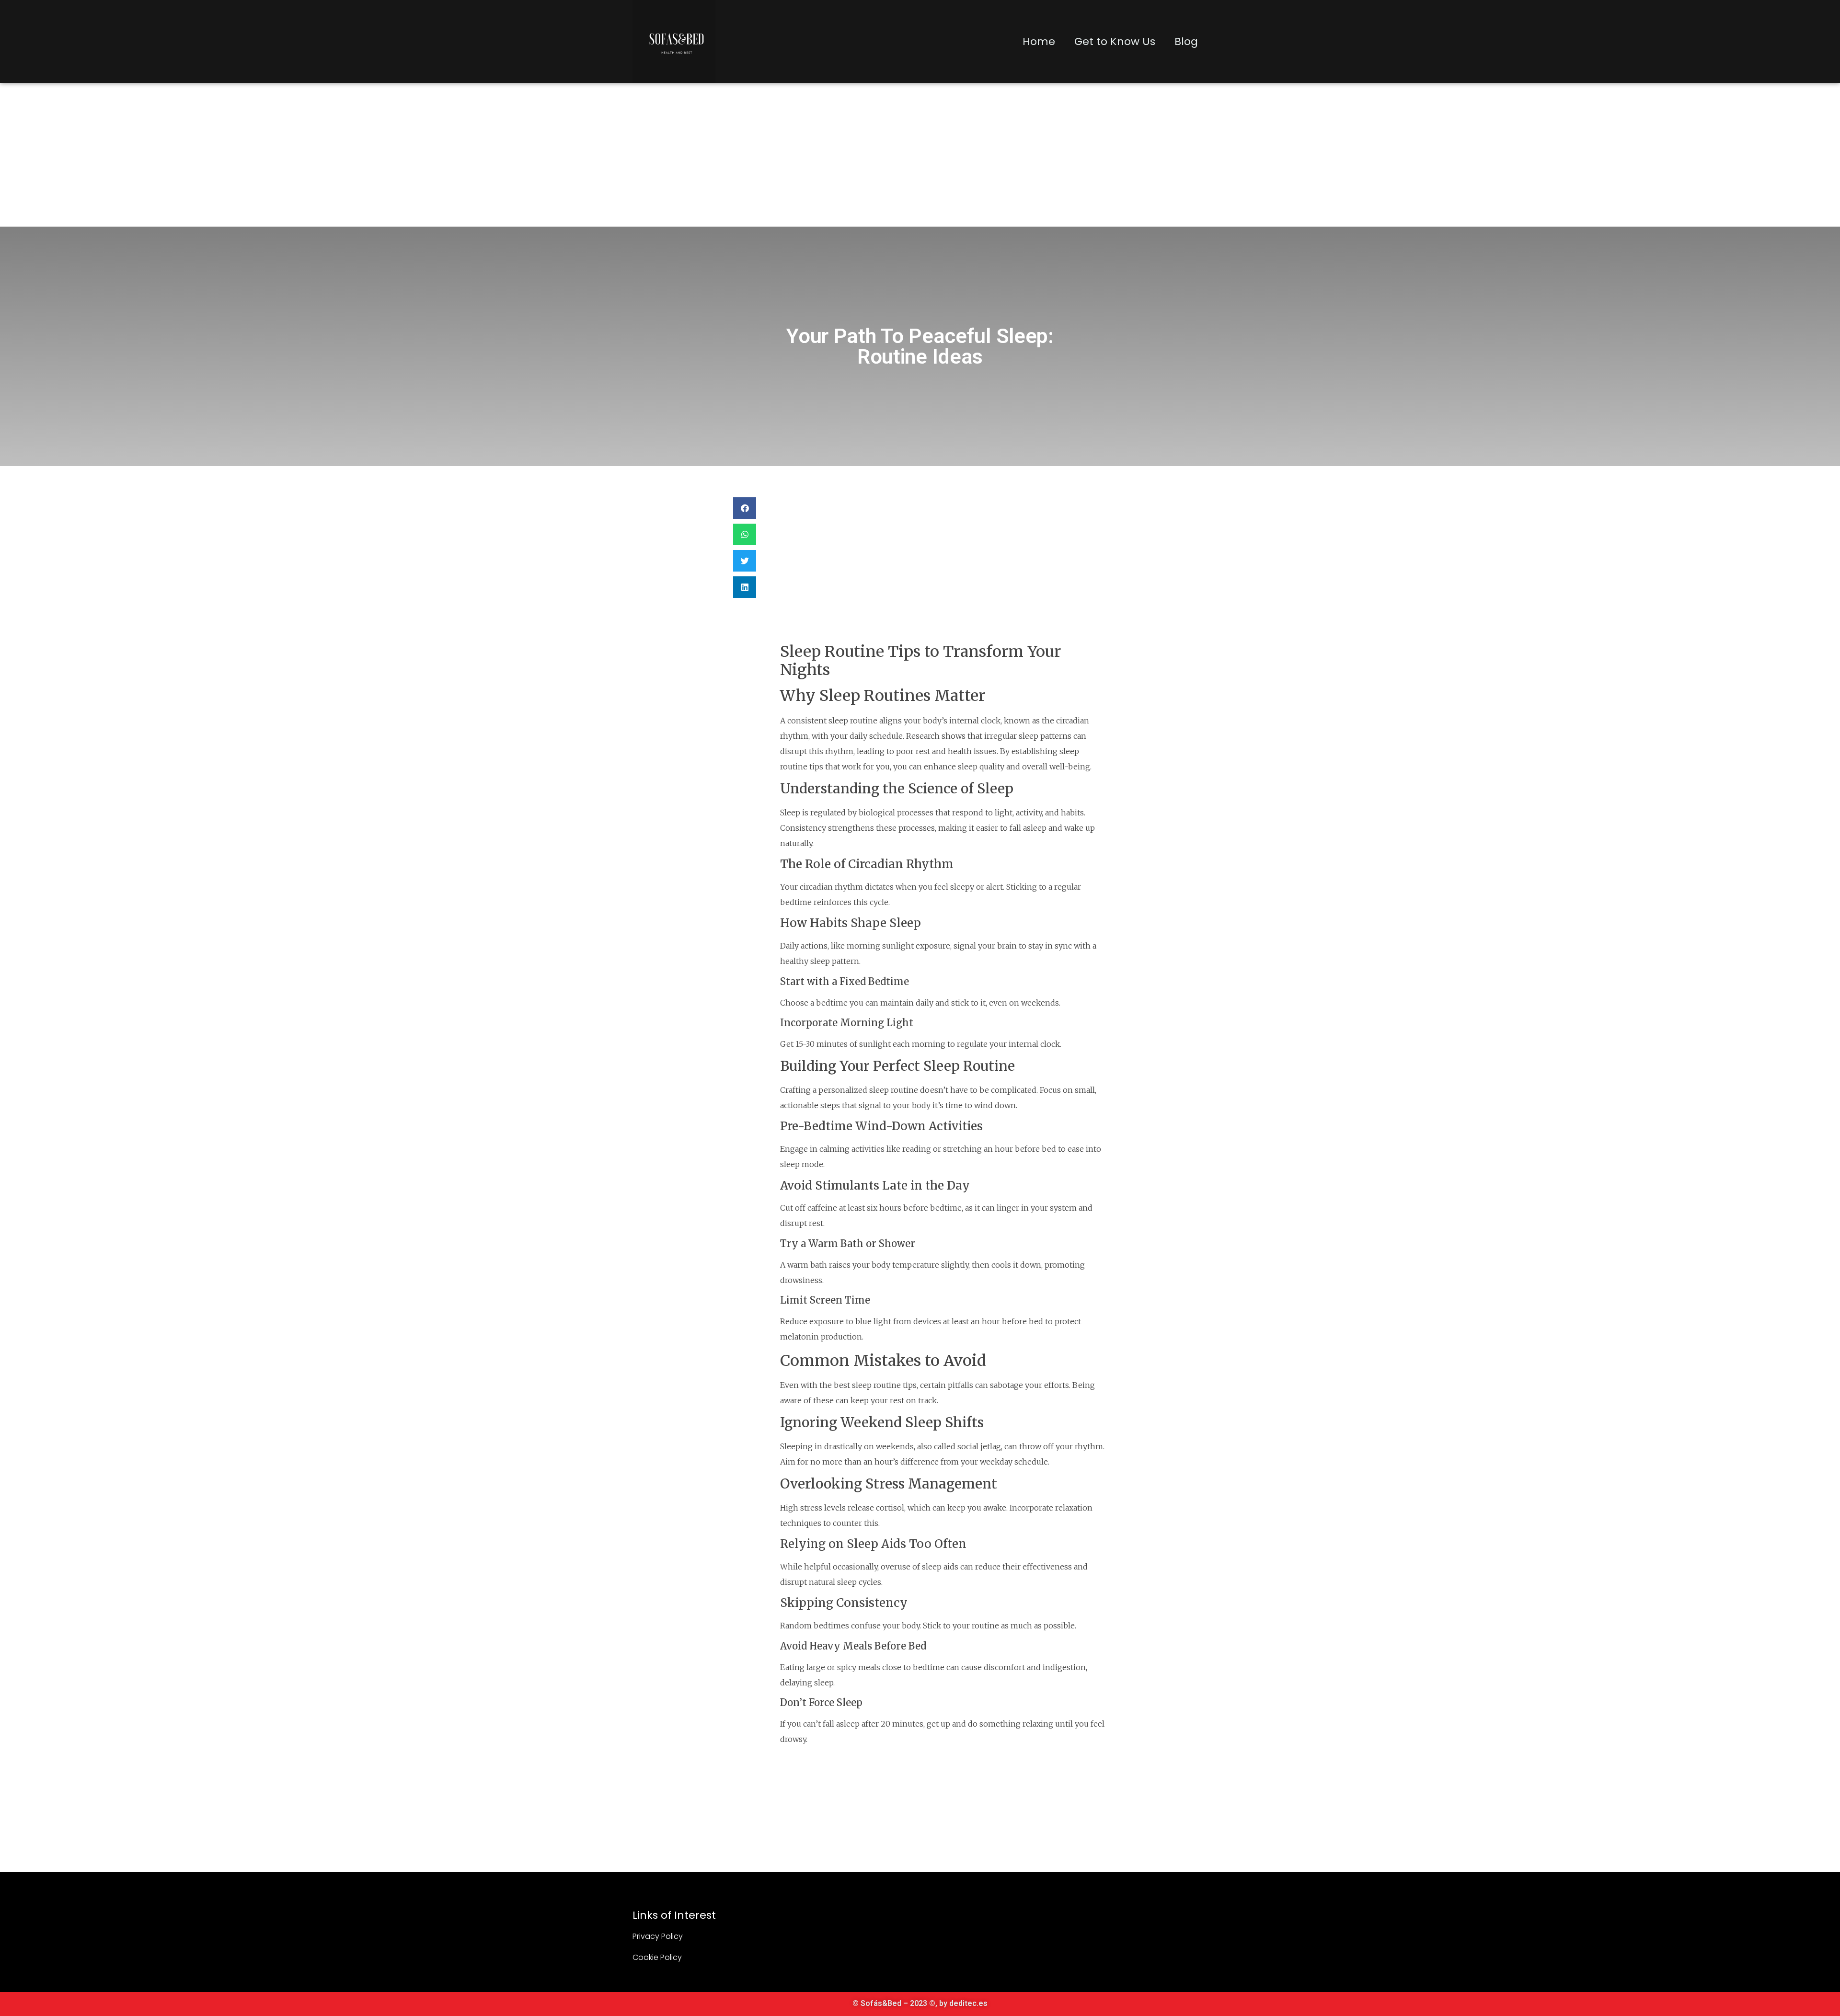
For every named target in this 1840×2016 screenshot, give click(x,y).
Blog (1186, 41)
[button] (745, 508)
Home (1039, 41)
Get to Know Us (1115, 41)
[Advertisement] (920, 155)
